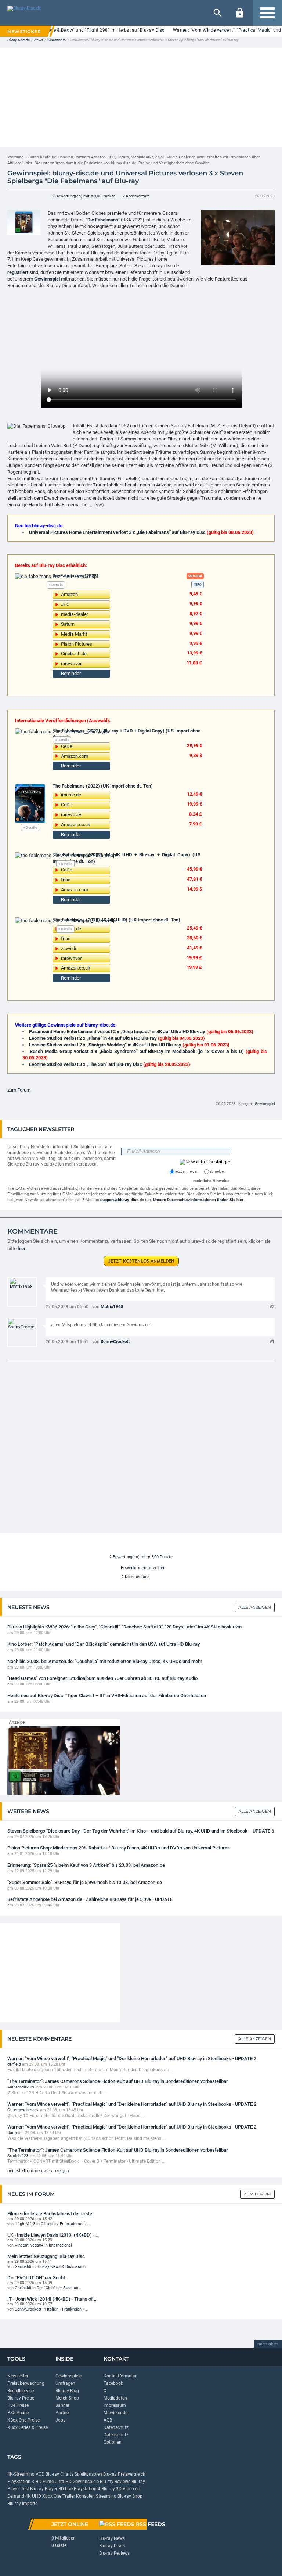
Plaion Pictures (77, 644)
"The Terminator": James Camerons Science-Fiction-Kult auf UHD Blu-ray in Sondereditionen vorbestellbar (118, 2081)
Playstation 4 (87, 2489)
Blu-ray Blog (67, 2391)
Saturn (123, 157)
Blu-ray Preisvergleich (124, 2474)
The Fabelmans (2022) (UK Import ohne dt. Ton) (103, 786)
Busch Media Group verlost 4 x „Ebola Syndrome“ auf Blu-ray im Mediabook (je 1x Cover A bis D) (137, 1051)
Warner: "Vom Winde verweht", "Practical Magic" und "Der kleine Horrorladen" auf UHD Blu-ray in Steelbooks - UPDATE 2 (132, 2058)
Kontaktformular (120, 2376)
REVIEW (195, 576)
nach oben (268, 2344)
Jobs (60, 2420)
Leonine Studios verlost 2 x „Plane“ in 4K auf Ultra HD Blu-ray (93, 1038)
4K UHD (33, 2496)
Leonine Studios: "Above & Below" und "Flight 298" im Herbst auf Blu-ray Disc (85, 30)
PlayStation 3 (21, 2482)
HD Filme (44, 2482)
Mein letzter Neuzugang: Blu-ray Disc (46, 2256)
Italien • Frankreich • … (67, 2309)
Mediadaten (115, 2398)
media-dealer (75, 614)
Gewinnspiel (57, 40)
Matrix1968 (112, 1307)
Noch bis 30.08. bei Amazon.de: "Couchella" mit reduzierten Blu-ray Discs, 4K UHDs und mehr (105, 1661)
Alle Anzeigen (255, 1607)
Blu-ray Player (44, 2489)
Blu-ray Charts (59, 2474)
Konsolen (85, 2496)
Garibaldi (23, 2267)
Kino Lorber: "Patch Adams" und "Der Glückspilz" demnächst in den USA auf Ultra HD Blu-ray (104, 1644)
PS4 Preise (18, 2405)
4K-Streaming (21, 2474)
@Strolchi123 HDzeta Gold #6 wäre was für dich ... (57, 2093)
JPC (111, 157)
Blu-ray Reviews (115, 2482)
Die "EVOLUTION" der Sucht (36, 2277)
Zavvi (160, 157)
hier (22, 1248)
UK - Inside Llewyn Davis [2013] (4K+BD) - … (53, 2235)
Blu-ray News (112, 2538)
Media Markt (74, 634)
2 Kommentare (136, 196)
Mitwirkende (115, 2413)
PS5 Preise (18, 2413)
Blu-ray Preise (21, 2398)
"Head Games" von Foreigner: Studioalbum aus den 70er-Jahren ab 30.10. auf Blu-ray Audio (102, 1678)
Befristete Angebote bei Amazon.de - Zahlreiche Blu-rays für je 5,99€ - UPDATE (90, 1899)
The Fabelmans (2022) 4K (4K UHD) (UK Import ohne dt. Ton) (116, 920)
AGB (108, 2420)
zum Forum (19, 1090)
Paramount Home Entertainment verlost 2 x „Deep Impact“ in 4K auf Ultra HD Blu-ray (117, 1032)
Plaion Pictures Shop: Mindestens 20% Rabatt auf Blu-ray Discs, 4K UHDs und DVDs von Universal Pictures (119, 1848)
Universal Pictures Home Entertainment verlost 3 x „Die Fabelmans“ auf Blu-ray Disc (117, 532)
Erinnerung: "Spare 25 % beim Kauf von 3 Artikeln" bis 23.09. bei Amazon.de (86, 1865)
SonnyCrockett (115, 1342)
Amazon (98, 157)
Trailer (69, 2496)
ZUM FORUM (257, 2194)
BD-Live (66, 2489)
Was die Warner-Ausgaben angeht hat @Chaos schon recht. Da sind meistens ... (86, 2138)
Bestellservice (21, 2391)
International (60, 2245)
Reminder (71, 673)
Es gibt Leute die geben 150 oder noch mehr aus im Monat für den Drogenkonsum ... (91, 2070)
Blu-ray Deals (112, 2546)
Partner (63, 2413)
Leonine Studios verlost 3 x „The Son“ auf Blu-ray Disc (86, 1064)
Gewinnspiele (68, 2376)
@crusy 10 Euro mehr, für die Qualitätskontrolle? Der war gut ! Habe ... (76, 2116)
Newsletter (18, 2376)
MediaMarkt (142, 157)
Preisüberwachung (26, 2383)
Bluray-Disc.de (19, 40)
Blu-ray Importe (22, 2504)
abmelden (217, 1171)
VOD (40, 2474)
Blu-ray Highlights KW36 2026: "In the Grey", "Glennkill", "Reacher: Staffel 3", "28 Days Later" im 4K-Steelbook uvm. (125, 1627)
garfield (14, 2064)
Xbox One (52, 2496)
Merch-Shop (67, 2398)
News (39, 40)
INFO (198, 584)
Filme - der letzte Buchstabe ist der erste (50, 2213)
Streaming (106, 2496)
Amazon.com (75, 756)
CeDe (67, 746)
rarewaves (72, 663)
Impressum (115, 2405)
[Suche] (218, 13)
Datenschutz (116, 2427)
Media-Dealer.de (181, 157)
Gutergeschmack (23, 2110)
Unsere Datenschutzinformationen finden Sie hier (198, 1200)
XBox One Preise (23, 2420)
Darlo (12, 2133)
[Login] (240, 13)
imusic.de (71, 795)
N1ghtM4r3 (25, 2224)
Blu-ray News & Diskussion (61, 2267)
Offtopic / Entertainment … (65, 2224)
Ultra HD (63, 2482)
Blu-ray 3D (111, 2489)
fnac (66, 880)
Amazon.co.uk (76, 825)
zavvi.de (69, 948)
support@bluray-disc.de (122, 1200)
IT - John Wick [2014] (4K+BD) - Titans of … (52, 2299)
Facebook (113, 2383)
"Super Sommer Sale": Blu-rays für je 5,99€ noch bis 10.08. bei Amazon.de (85, 1882)
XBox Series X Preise (28, 2427)
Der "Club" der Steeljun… (59, 2288)
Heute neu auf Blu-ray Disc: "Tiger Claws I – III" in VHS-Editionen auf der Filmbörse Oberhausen (107, 1696)
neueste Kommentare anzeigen (38, 2171)
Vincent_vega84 (29, 2245)
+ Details (56, 585)
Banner (62, 2405)
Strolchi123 (18, 2156)
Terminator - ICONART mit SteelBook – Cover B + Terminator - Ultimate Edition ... (86, 2161)
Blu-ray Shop (130, 2496)
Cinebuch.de (74, 654)
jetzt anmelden (187, 1171)
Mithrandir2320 (21, 2087)
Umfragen (65, 2383)
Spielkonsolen (88, 2474)
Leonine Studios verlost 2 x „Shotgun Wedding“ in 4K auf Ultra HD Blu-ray (105, 1045)
